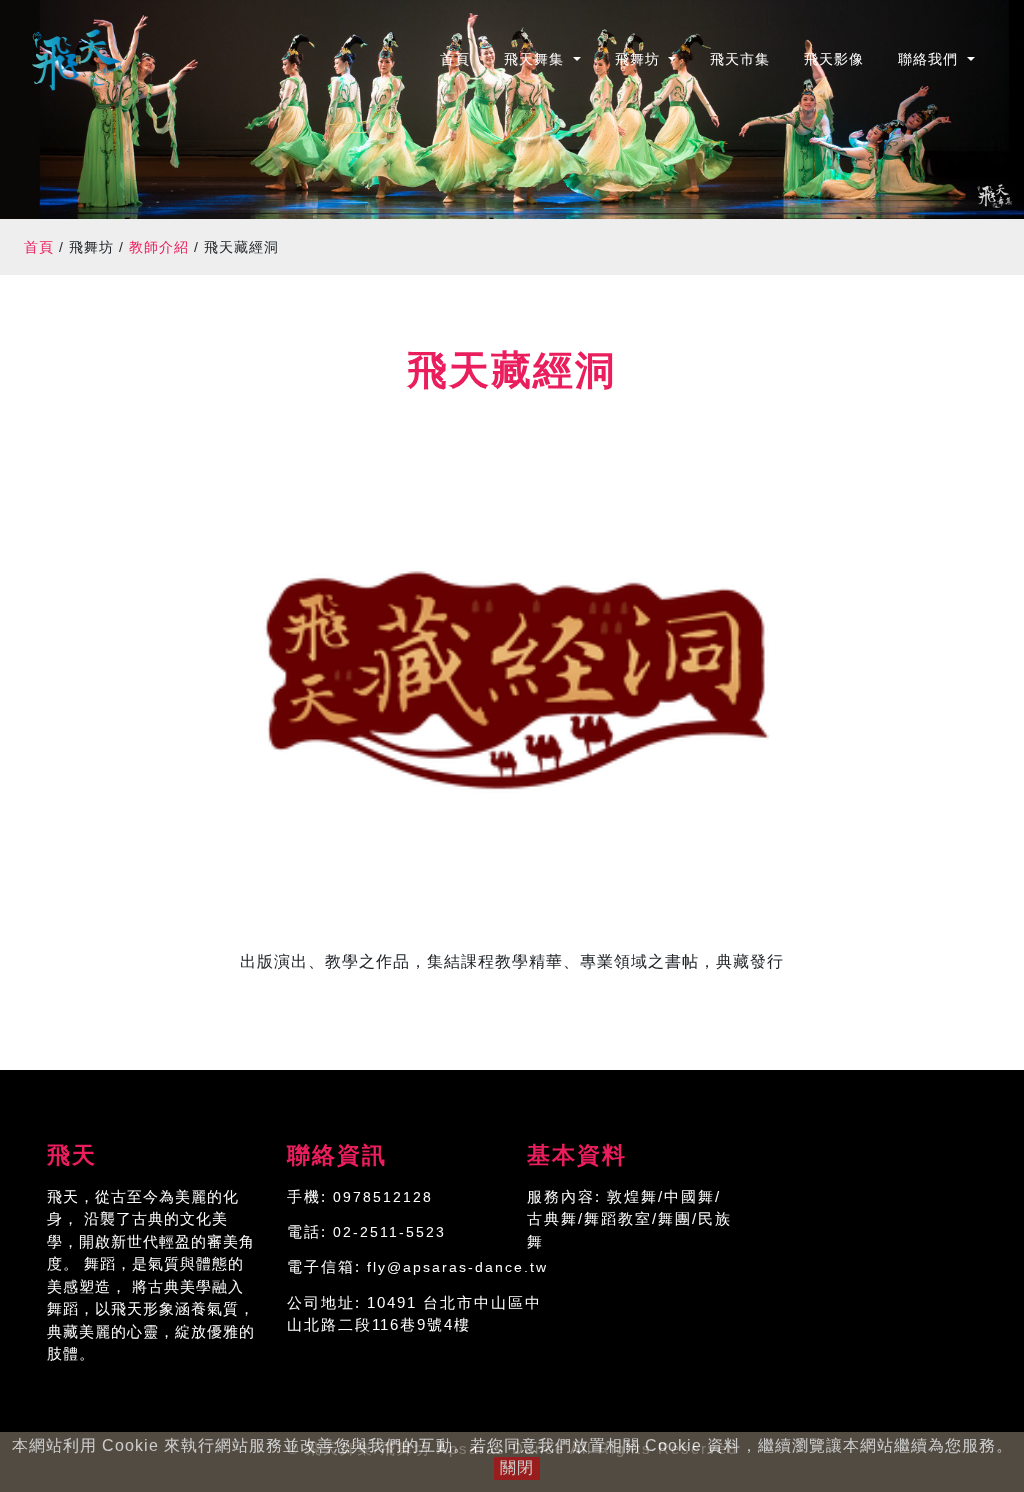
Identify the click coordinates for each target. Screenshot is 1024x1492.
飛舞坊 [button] (640, 59)
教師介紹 (159, 247)
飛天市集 (740, 59)
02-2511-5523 (389, 1232)
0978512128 (383, 1197)
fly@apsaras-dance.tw (457, 1267)
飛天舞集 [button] (536, 59)
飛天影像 (834, 59)
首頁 (463, 58)
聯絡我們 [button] (930, 59)
